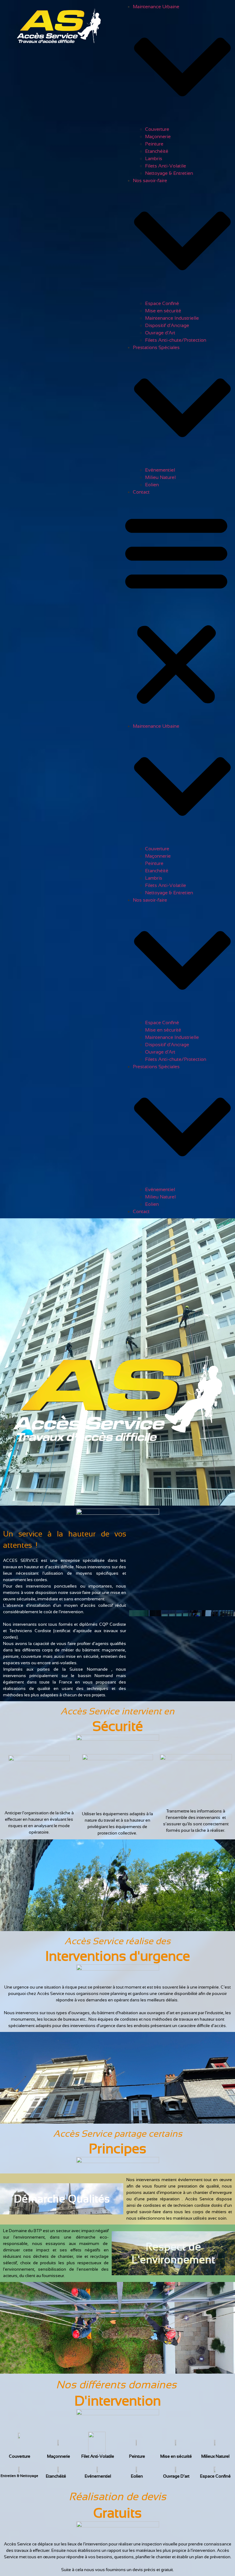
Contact (141, 492)
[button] (176, 609)
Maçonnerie (158, 136)
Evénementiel (160, 470)
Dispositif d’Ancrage (167, 325)
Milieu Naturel (160, 477)
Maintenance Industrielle (172, 318)
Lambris (154, 158)
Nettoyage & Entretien (169, 173)
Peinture (154, 144)
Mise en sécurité (163, 311)
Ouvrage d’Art (160, 333)
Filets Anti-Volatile (166, 166)
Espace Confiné (162, 303)
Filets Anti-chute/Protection (176, 340)
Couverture (157, 129)
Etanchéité (157, 151)
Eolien (152, 485)
